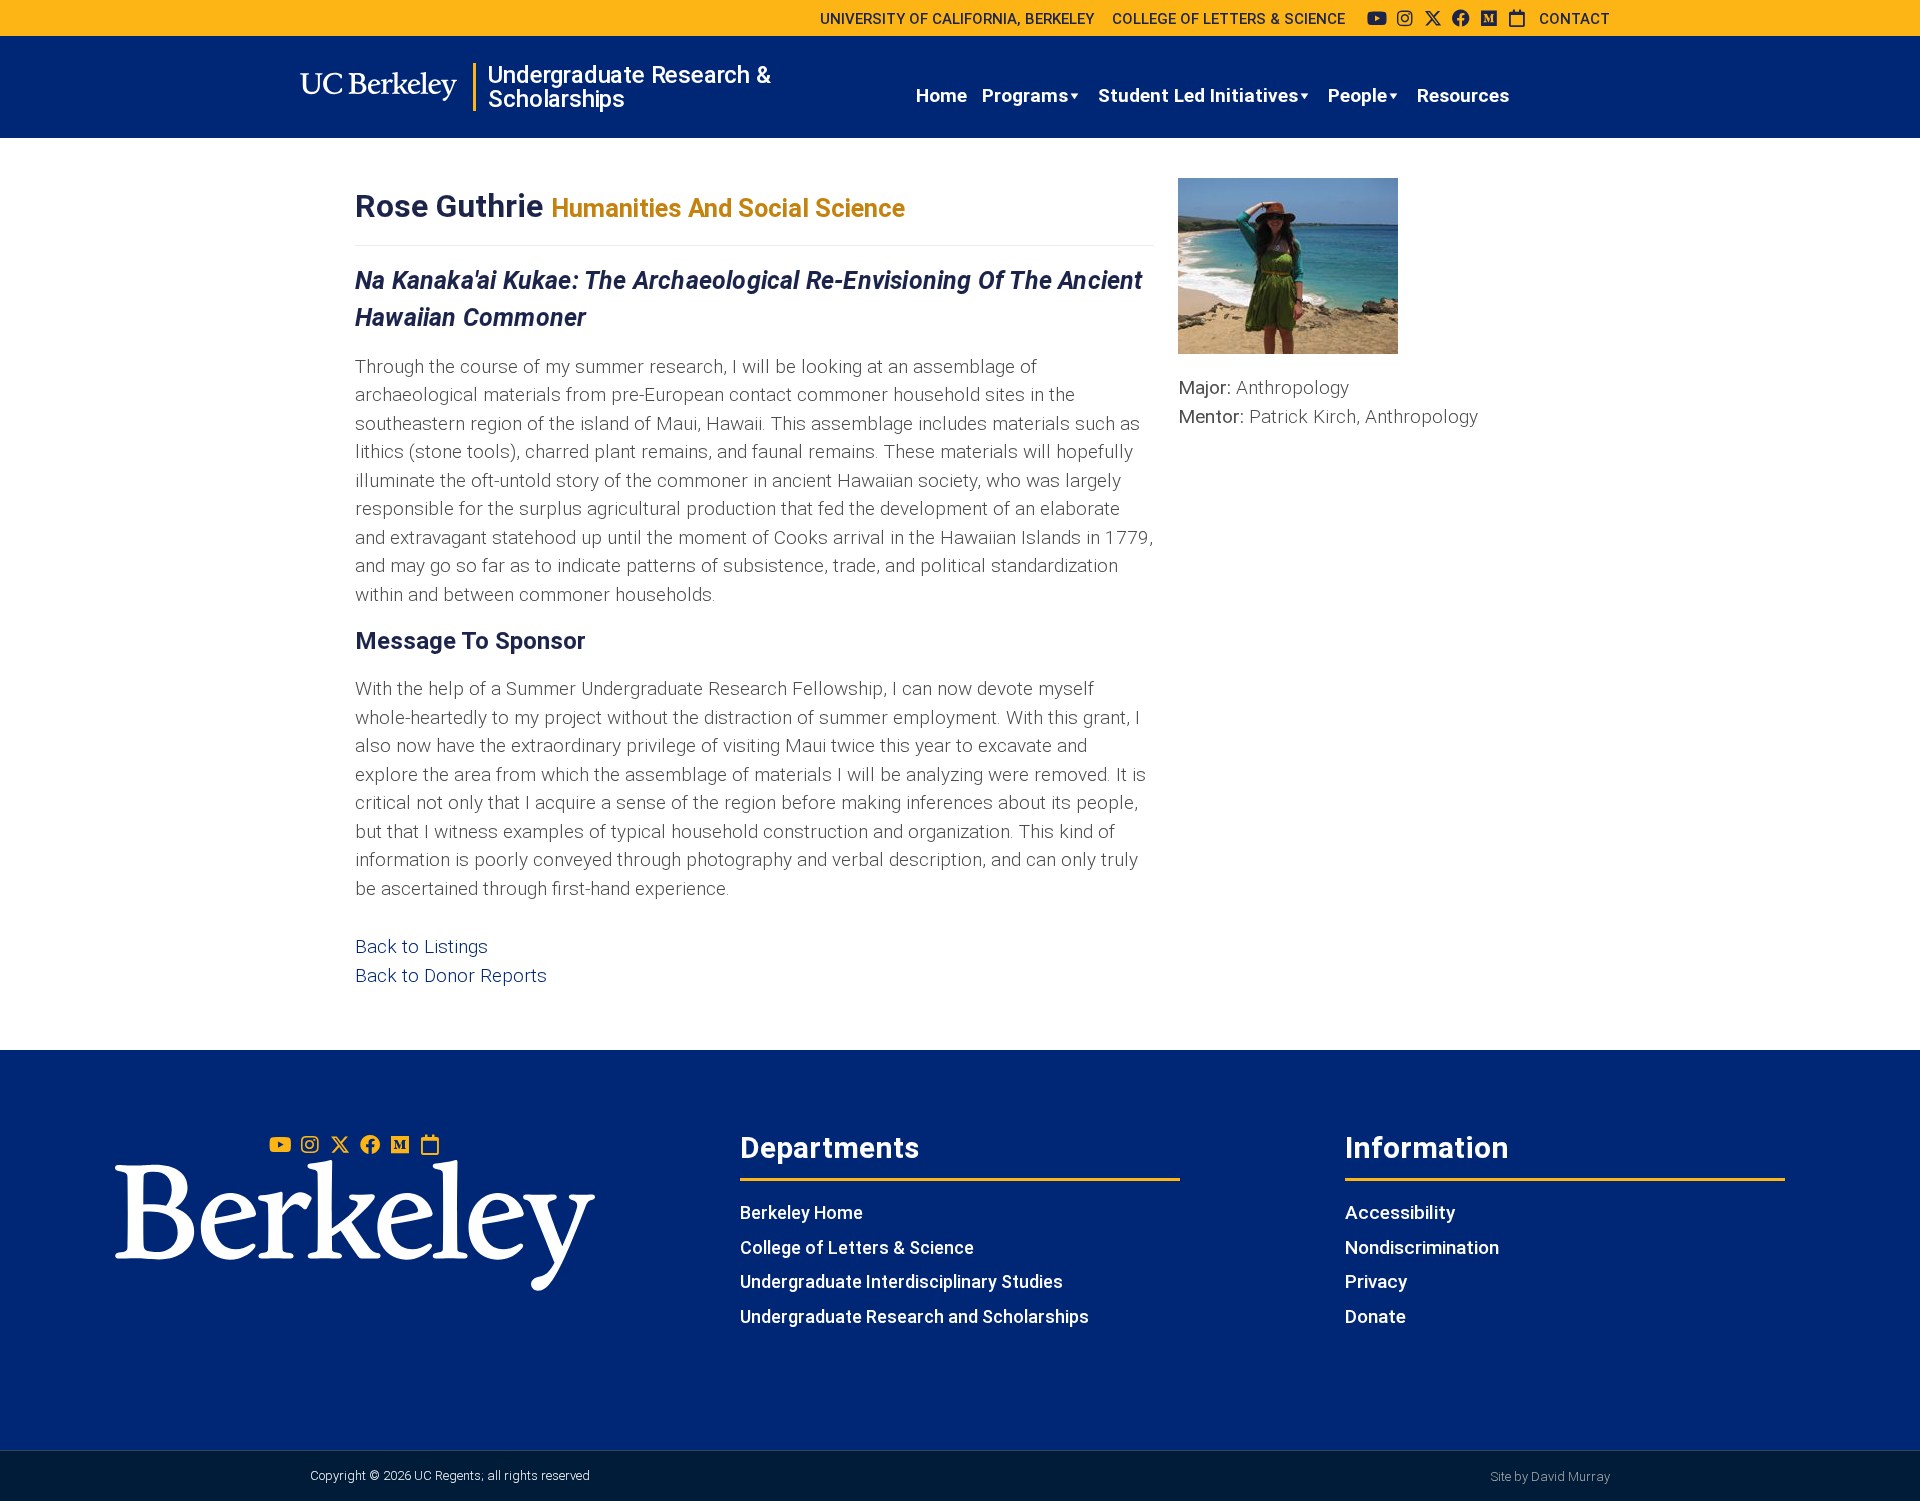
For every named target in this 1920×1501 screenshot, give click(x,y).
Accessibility (1400, 1212)
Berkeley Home (801, 1212)
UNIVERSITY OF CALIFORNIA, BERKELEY (957, 19)
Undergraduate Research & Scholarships (629, 87)
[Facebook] (1461, 18)
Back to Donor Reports (451, 975)
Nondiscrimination (1422, 1247)
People (1357, 95)
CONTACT (1574, 19)
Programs (1025, 95)
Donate (1375, 1316)
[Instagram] (1405, 18)
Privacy (1376, 1281)
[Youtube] (1377, 18)
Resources (1463, 95)
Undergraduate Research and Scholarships (914, 1316)
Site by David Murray (1550, 1476)
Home (941, 95)
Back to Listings (421, 946)
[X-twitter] (1433, 18)
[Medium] (1489, 18)
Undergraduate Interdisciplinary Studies (901, 1281)
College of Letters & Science (857, 1247)
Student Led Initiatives (1198, 95)
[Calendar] (1517, 18)
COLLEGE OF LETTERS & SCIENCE (1228, 19)
